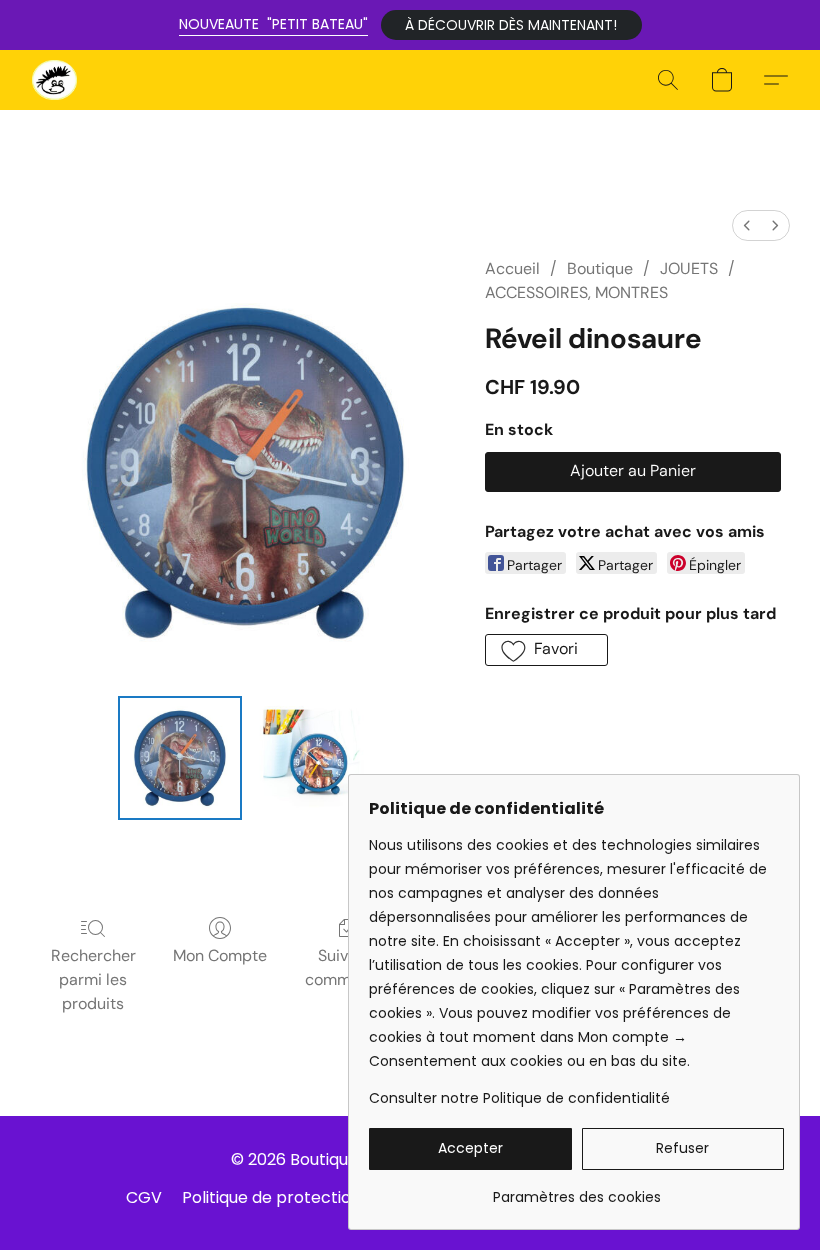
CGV (144, 1197)
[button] (511, 25)
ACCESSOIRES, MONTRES (576, 292)
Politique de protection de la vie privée (332, 1197)
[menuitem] (747, 225)
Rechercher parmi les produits (93, 979)
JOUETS (689, 268)
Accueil (512, 268)
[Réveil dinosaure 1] (312, 758)
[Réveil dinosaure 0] (180, 758)
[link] (576, 1189)
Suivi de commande (346, 967)
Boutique (600, 268)
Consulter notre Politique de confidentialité (519, 1098)
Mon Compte (220, 955)
